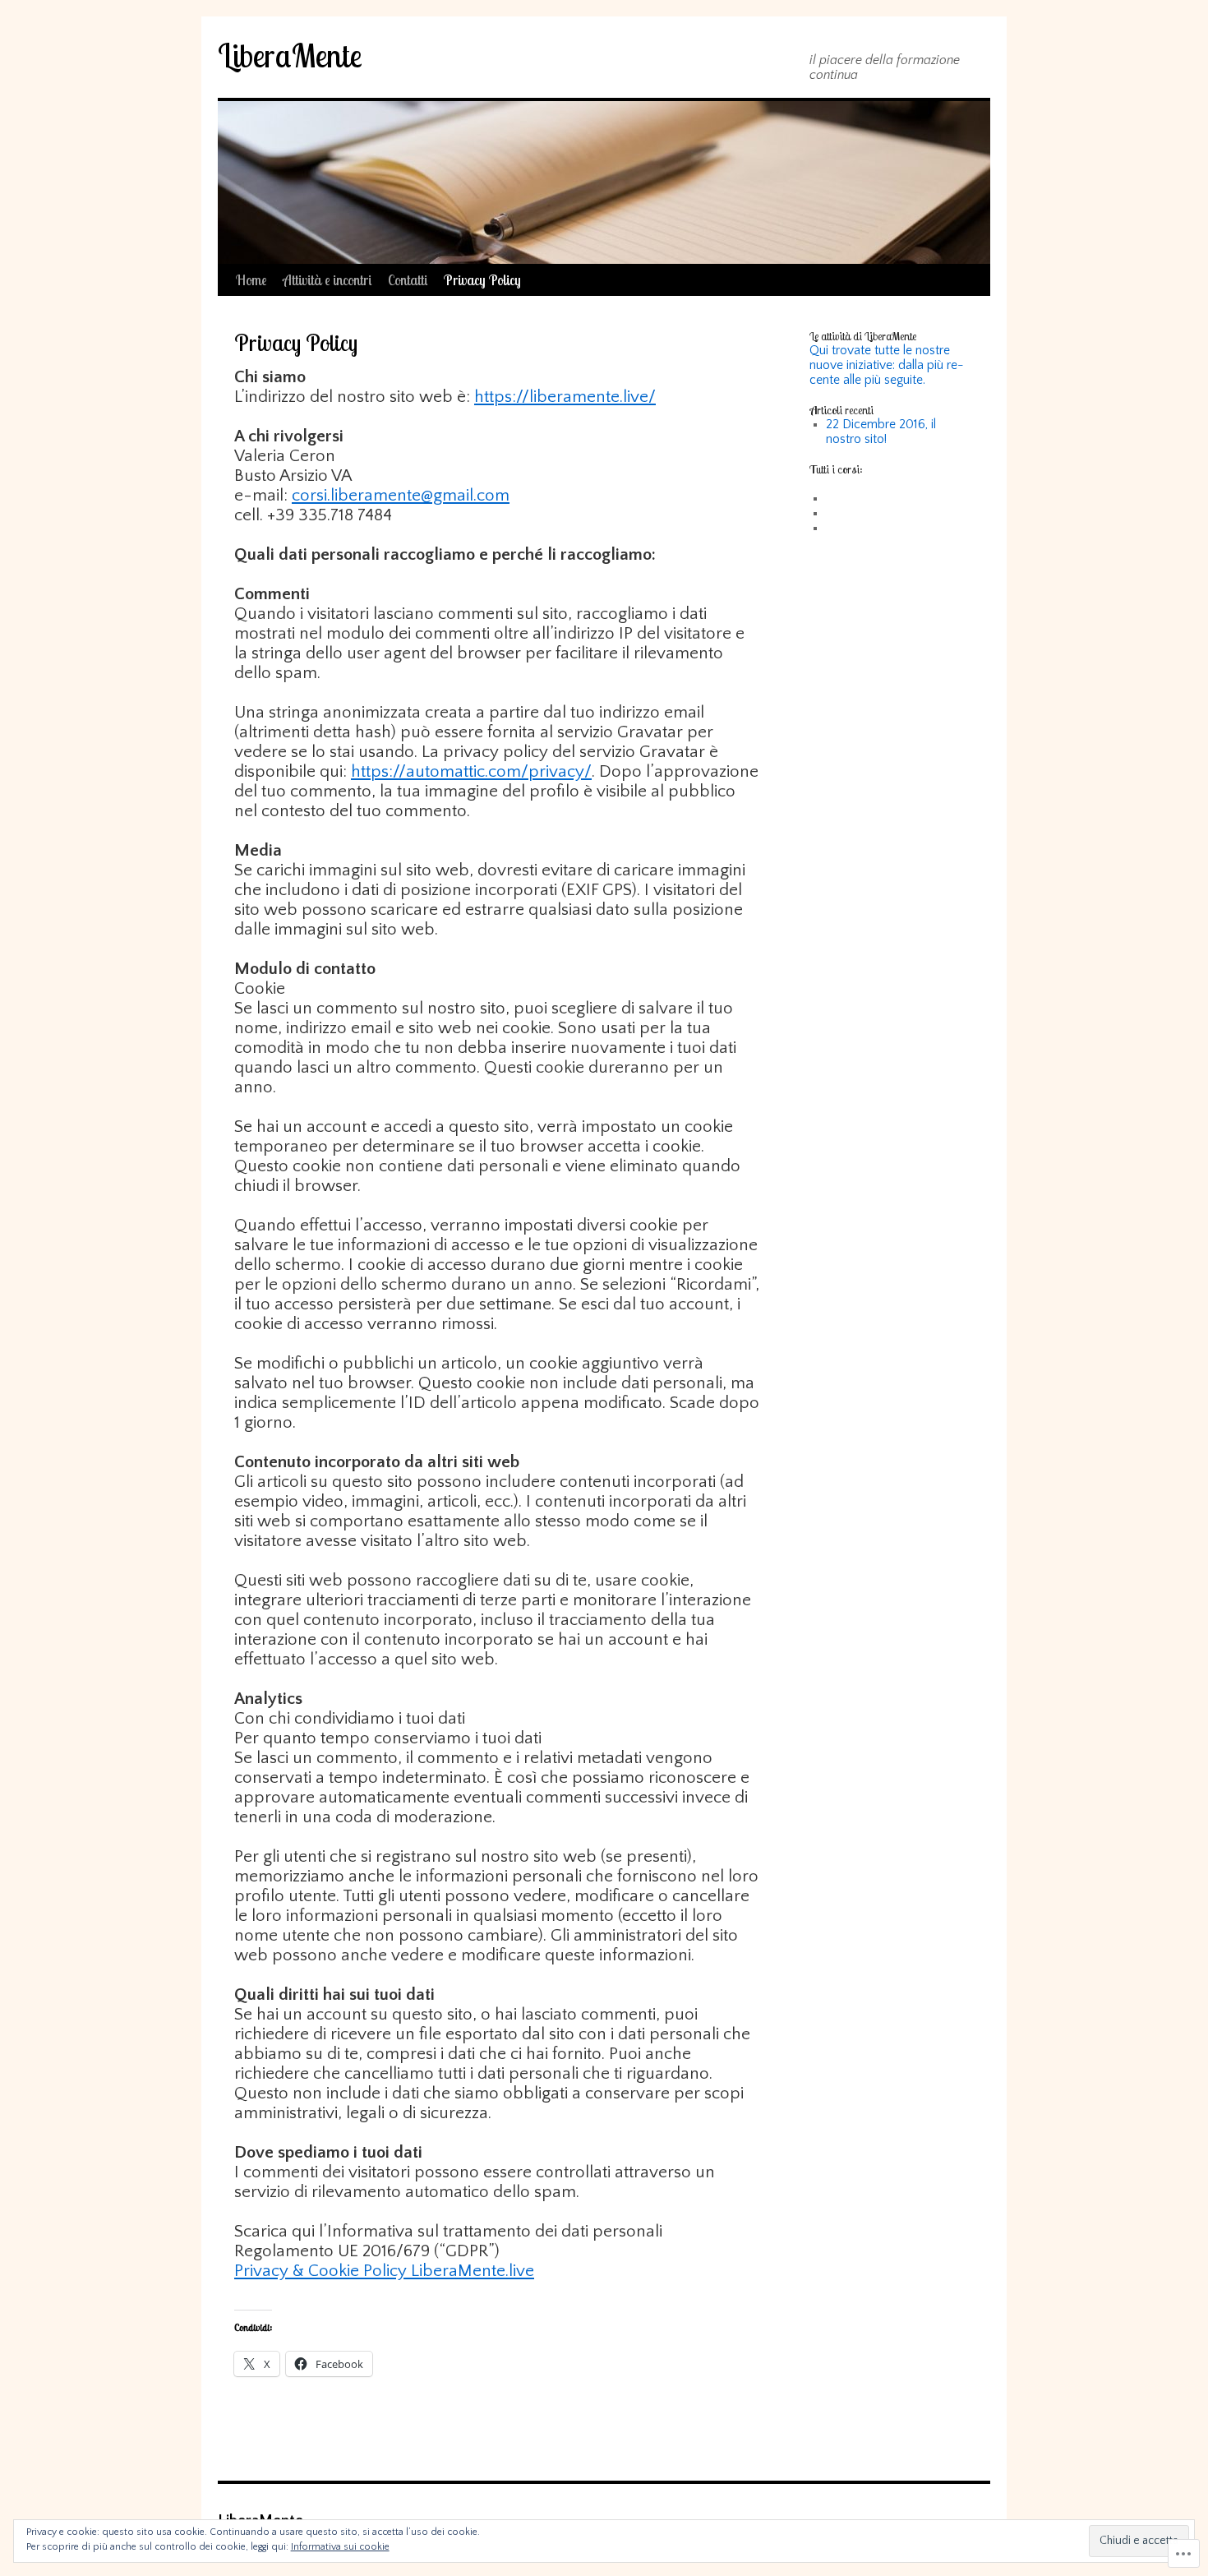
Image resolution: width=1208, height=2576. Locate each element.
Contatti (408, 280)
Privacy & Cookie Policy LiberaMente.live (384, 2271)
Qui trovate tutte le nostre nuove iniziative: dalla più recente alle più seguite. (887, 365)
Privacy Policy (482, 280)
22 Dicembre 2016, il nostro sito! (881, 432)
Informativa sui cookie (340, 2547)
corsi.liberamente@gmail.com (401, 495)
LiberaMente (290, 55)
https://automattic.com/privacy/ (471, 771)
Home (251, 280)
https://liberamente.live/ (565, 397)
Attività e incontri (327, 280)
